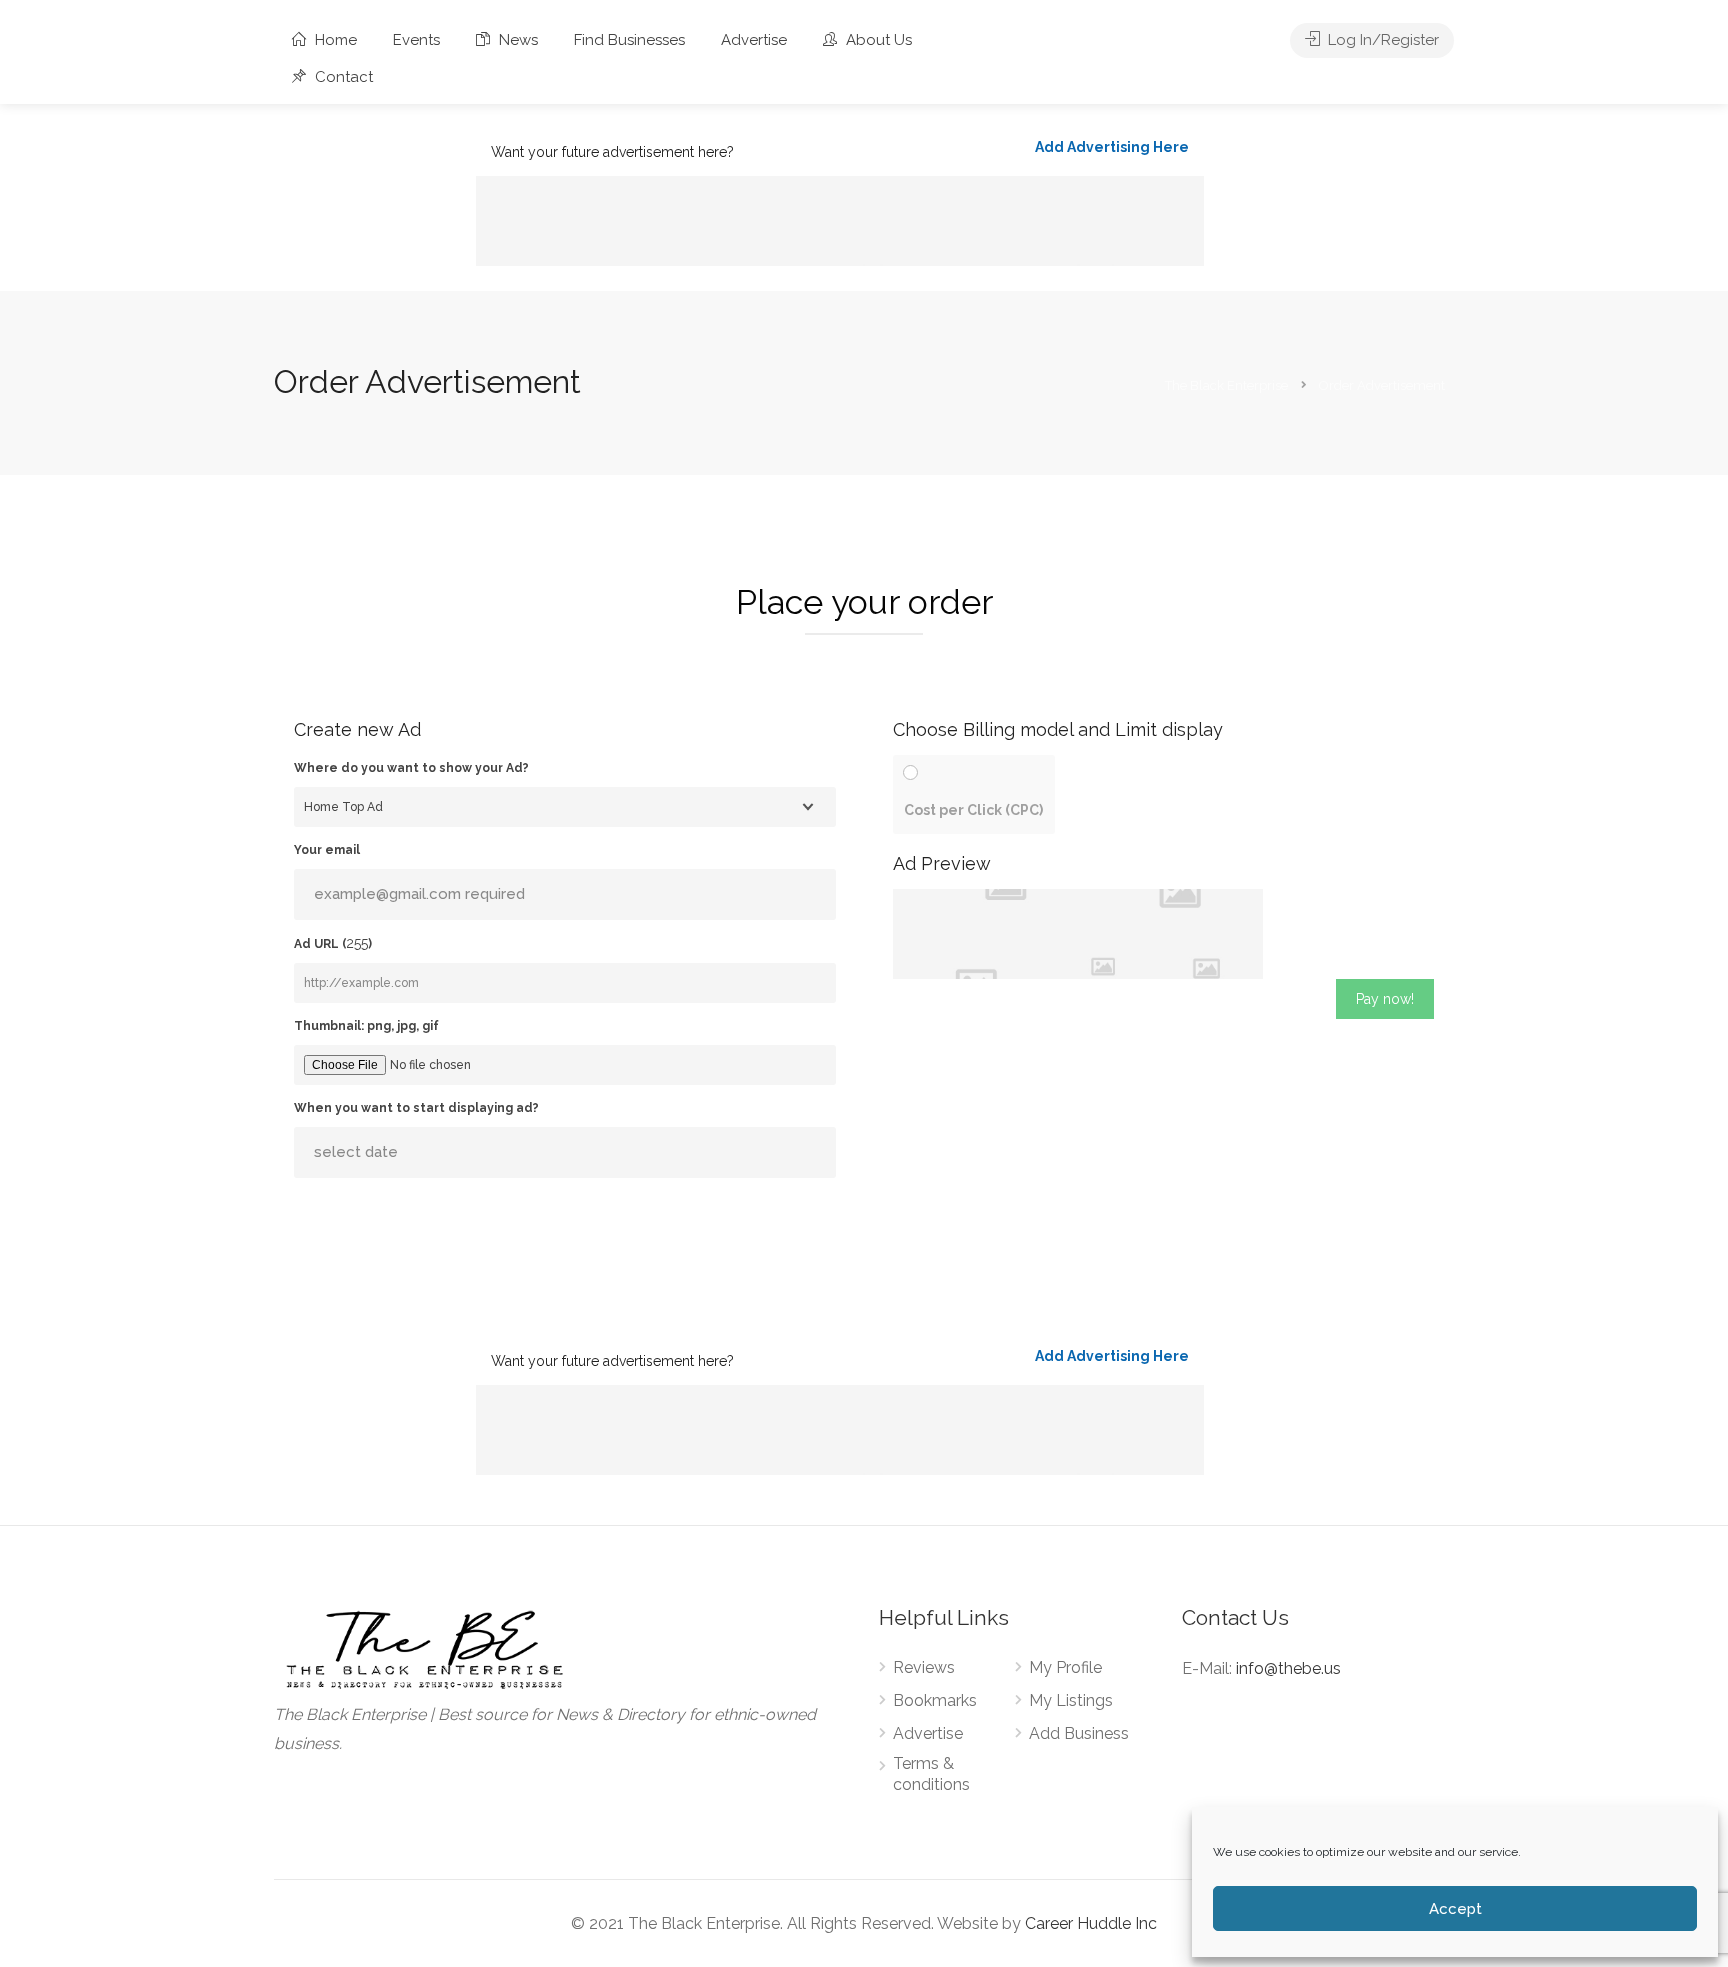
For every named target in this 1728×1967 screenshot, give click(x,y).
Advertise (754, 40)
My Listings (1071, 1700)
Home (334, 40)
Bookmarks (935, 1700)
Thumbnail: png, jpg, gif (366, 1026)
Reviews (924, 1667)
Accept (1455, 1909)
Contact (342, 77)
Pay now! (1385, 999)
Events (416, 40)
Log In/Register (1381, 40)
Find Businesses (629, 40)
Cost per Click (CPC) (973, 810)
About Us (877, 40)
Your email (327, 850)
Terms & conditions (931, 1774)
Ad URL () (333, 943)
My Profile (1065, 1667)
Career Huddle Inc (1091, 1923)
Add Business (1079, 1733)
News (516, 40)
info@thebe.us (1288, 1668)
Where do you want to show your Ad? (411, 768)
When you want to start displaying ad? (416, 1108)
